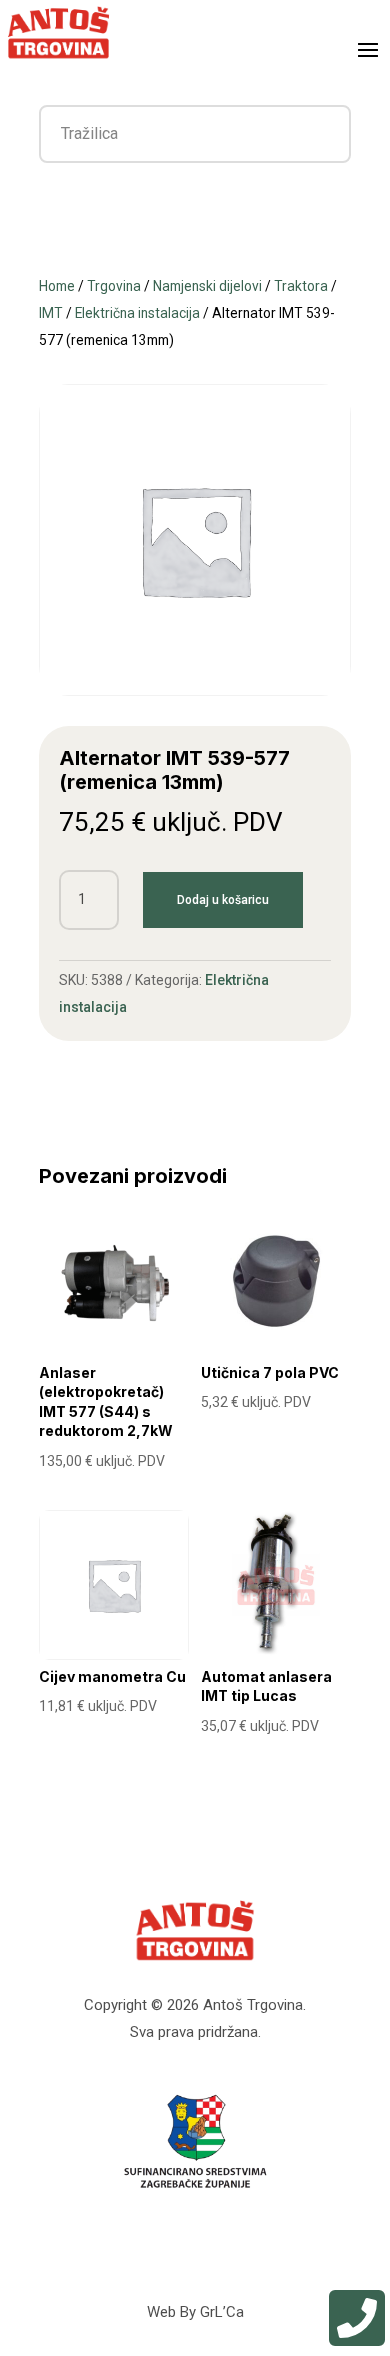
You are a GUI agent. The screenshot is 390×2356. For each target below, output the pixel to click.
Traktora (301, 286)
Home (57, 286)
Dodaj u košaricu (223, 900)
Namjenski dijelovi (207, 286)
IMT (51, 313)
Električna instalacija (137, 313)
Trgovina (114, 286)
